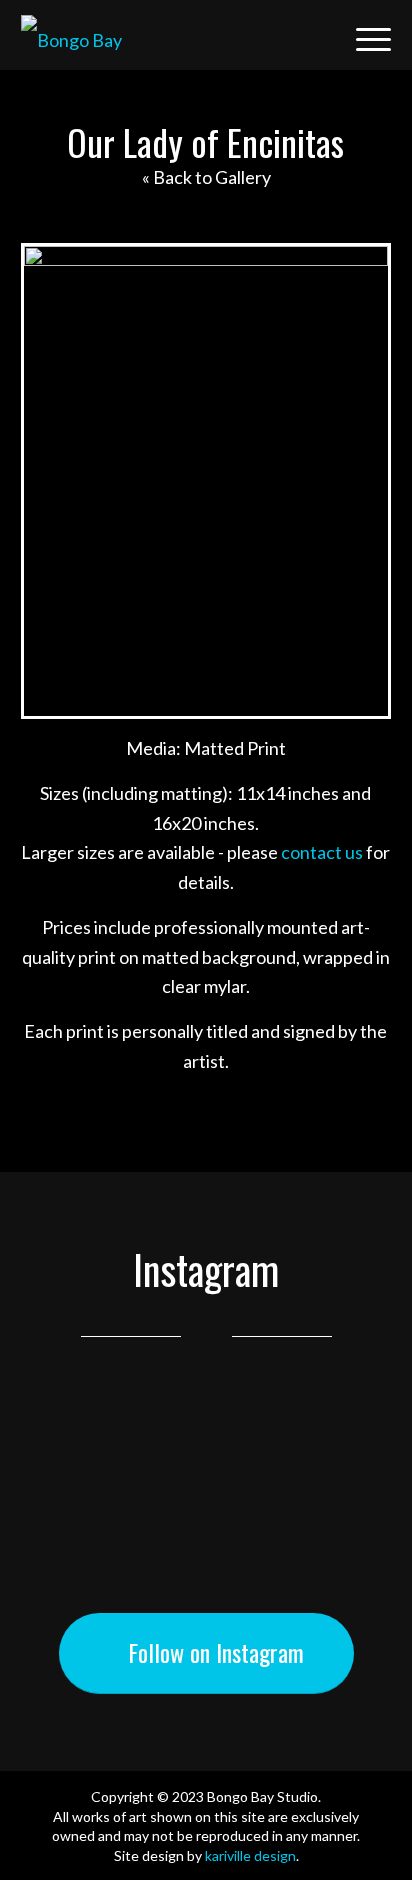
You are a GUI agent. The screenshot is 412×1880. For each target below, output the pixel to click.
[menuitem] (316, 35)
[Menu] (363, 35)
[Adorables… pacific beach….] (206, 1547)
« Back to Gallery (206, 177)
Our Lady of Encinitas (205, 141)
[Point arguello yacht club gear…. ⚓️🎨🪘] (206, 1451)
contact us (322, 852)
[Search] (316, 35)
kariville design (250, 1855)
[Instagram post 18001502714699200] (206, 1579)
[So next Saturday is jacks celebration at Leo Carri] (206, 1483)
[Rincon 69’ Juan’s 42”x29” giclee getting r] (206, 1515)
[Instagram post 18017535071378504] (206, 1419)
